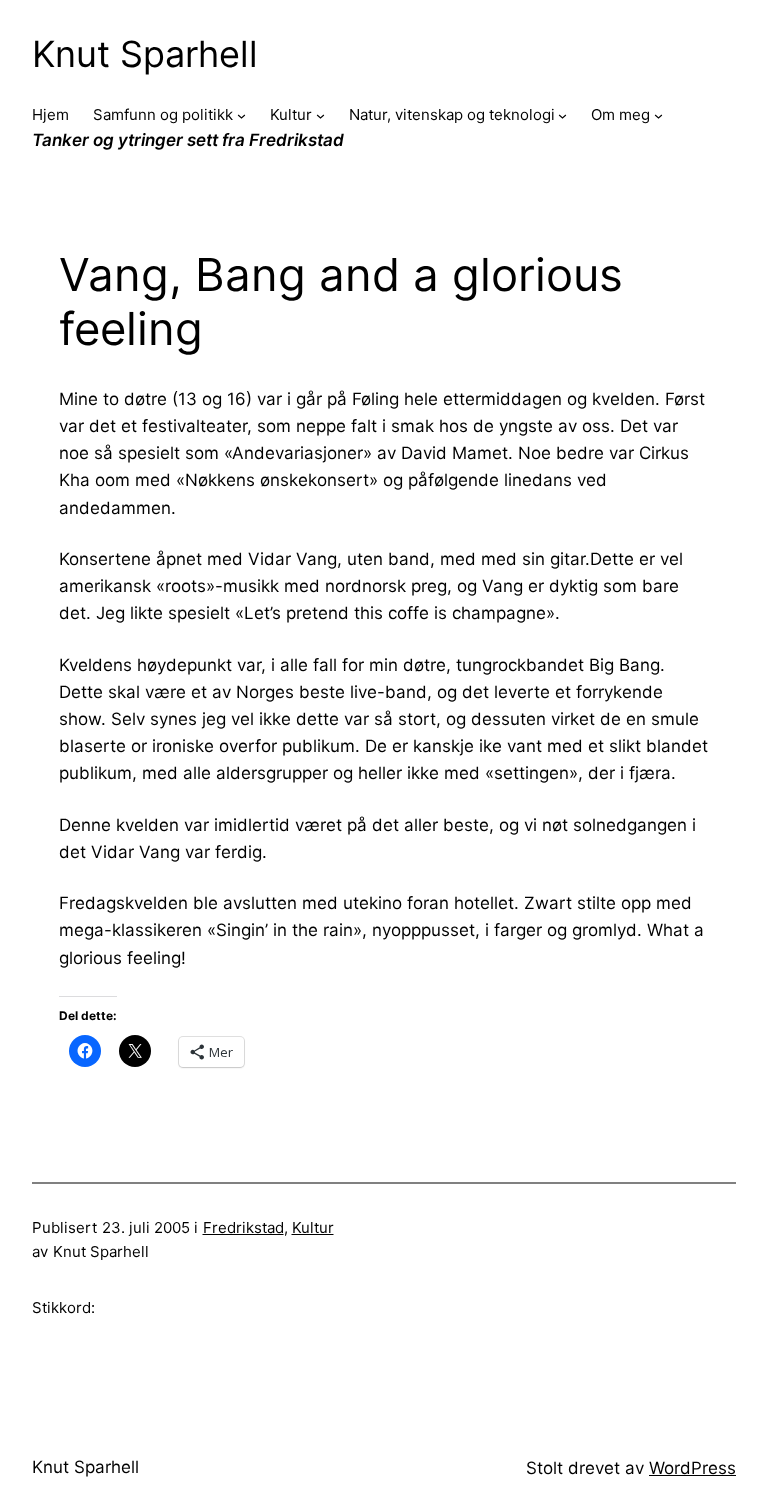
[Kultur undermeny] (320, 115)
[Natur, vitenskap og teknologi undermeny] (562, 115)
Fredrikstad (243, 1227)
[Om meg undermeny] (658, 115)
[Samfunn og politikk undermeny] (241, 115)
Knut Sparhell (145, 54)
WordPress (692, 1468)
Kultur (313, 1227)
